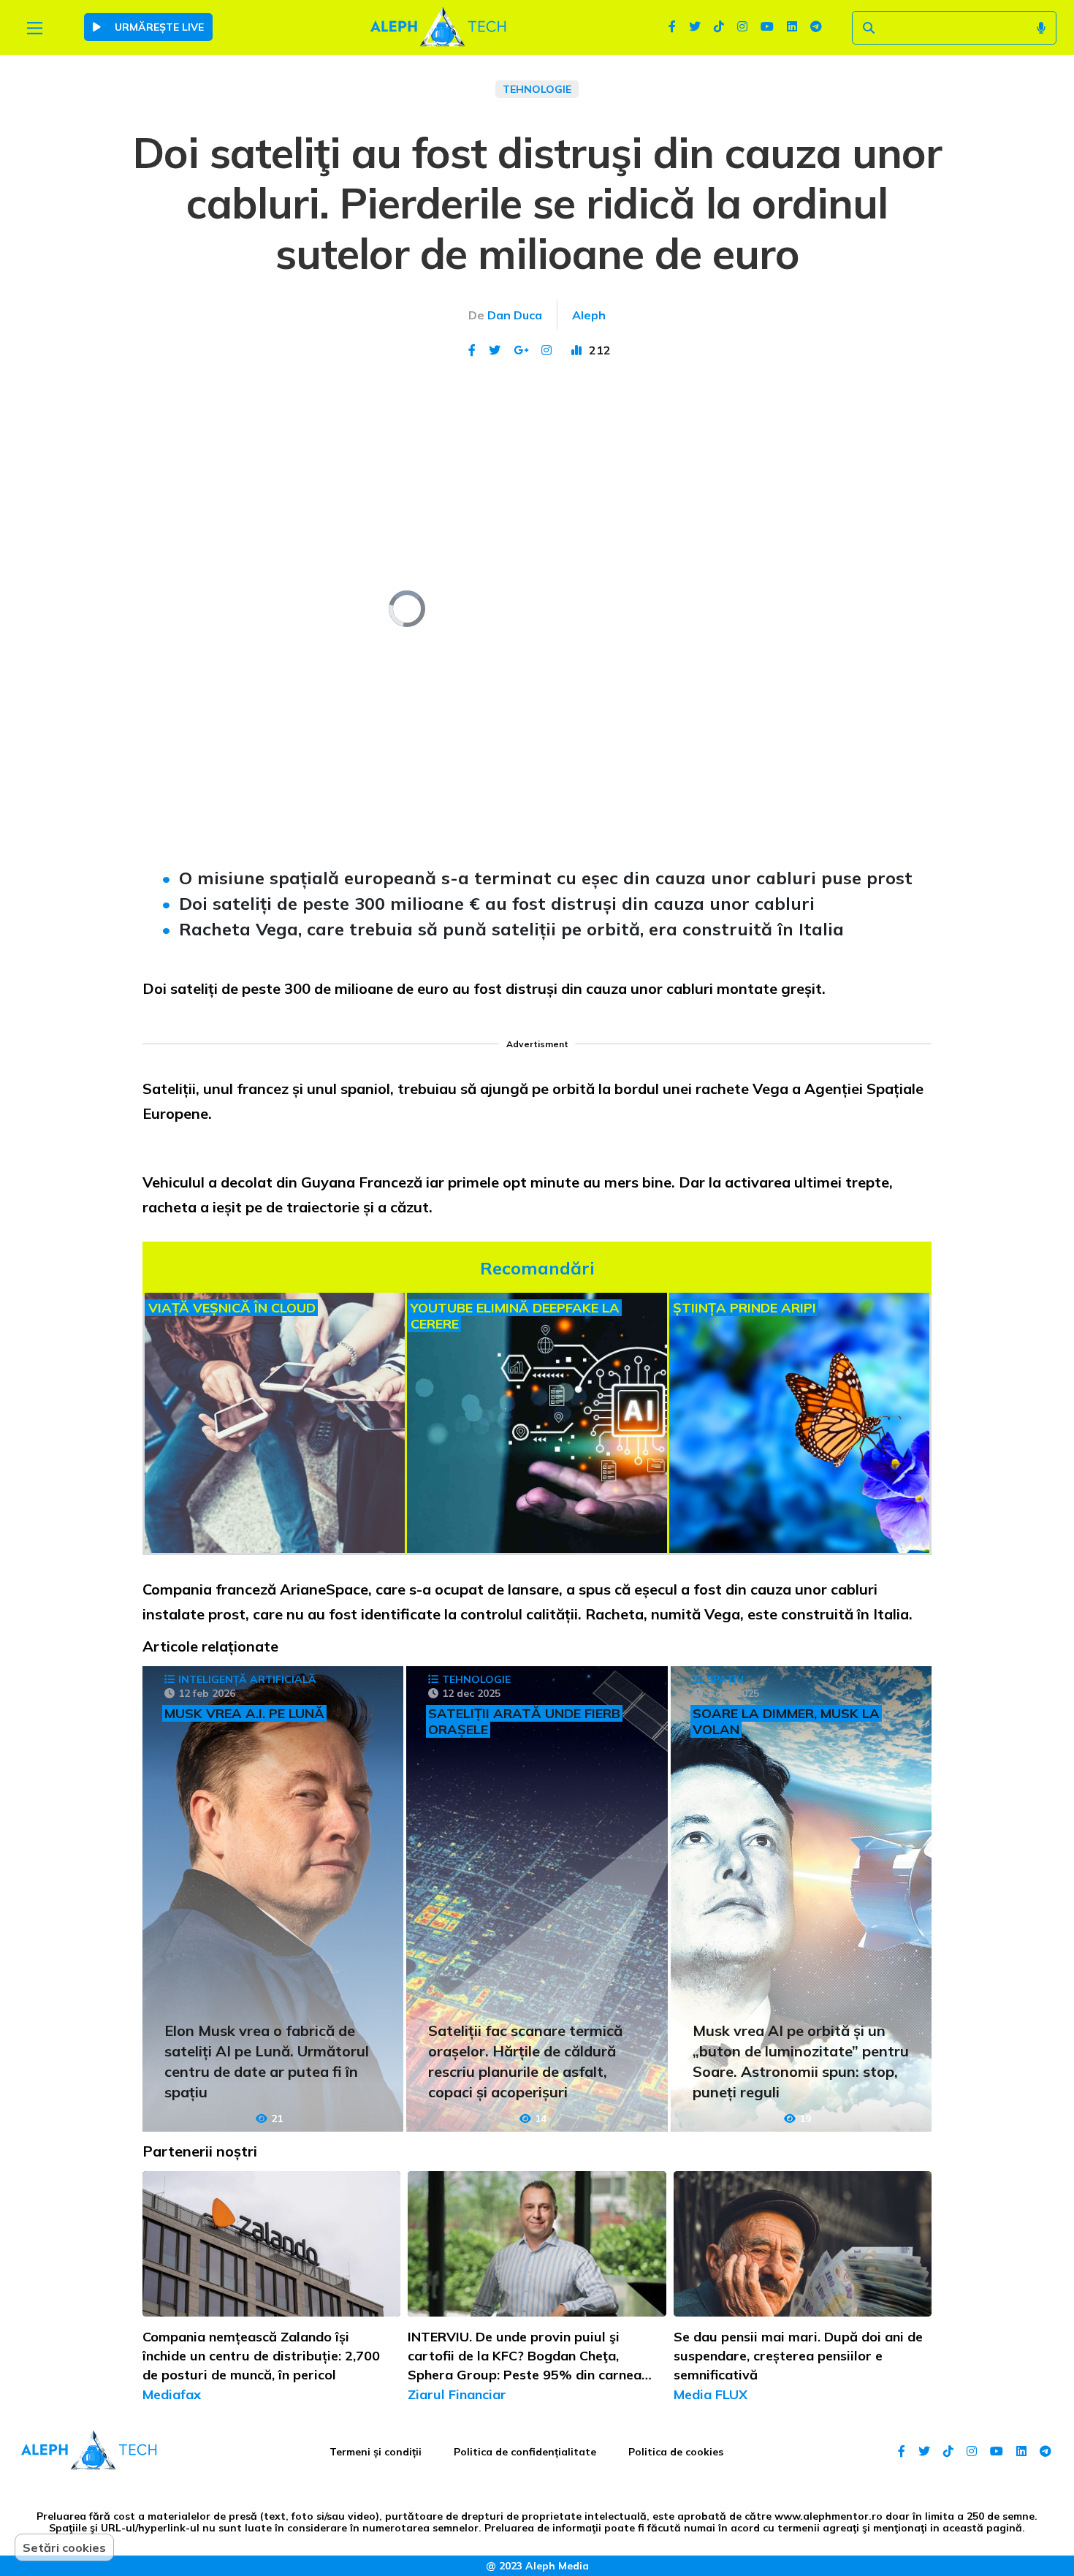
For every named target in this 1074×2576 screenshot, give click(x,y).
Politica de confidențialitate (525, 2452)
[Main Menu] (35, 28)
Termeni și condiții (376, 2452)
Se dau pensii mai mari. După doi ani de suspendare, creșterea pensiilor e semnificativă (798, 2356)
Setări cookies (64, 2547)
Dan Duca (515, 315)
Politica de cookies (676, 2452)
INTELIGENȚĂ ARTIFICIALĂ (247, 1679)
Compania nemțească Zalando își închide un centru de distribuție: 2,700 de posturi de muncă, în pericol (261, 2356)
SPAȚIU (725, 1679)
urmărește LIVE (158, 27)
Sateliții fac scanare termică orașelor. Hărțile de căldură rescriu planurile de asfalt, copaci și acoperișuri (525, 2061)
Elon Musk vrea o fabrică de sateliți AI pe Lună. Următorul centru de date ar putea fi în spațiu (267, 2061)
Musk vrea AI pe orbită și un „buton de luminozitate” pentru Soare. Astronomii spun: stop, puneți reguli (801, 2061)
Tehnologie (537, 89)
